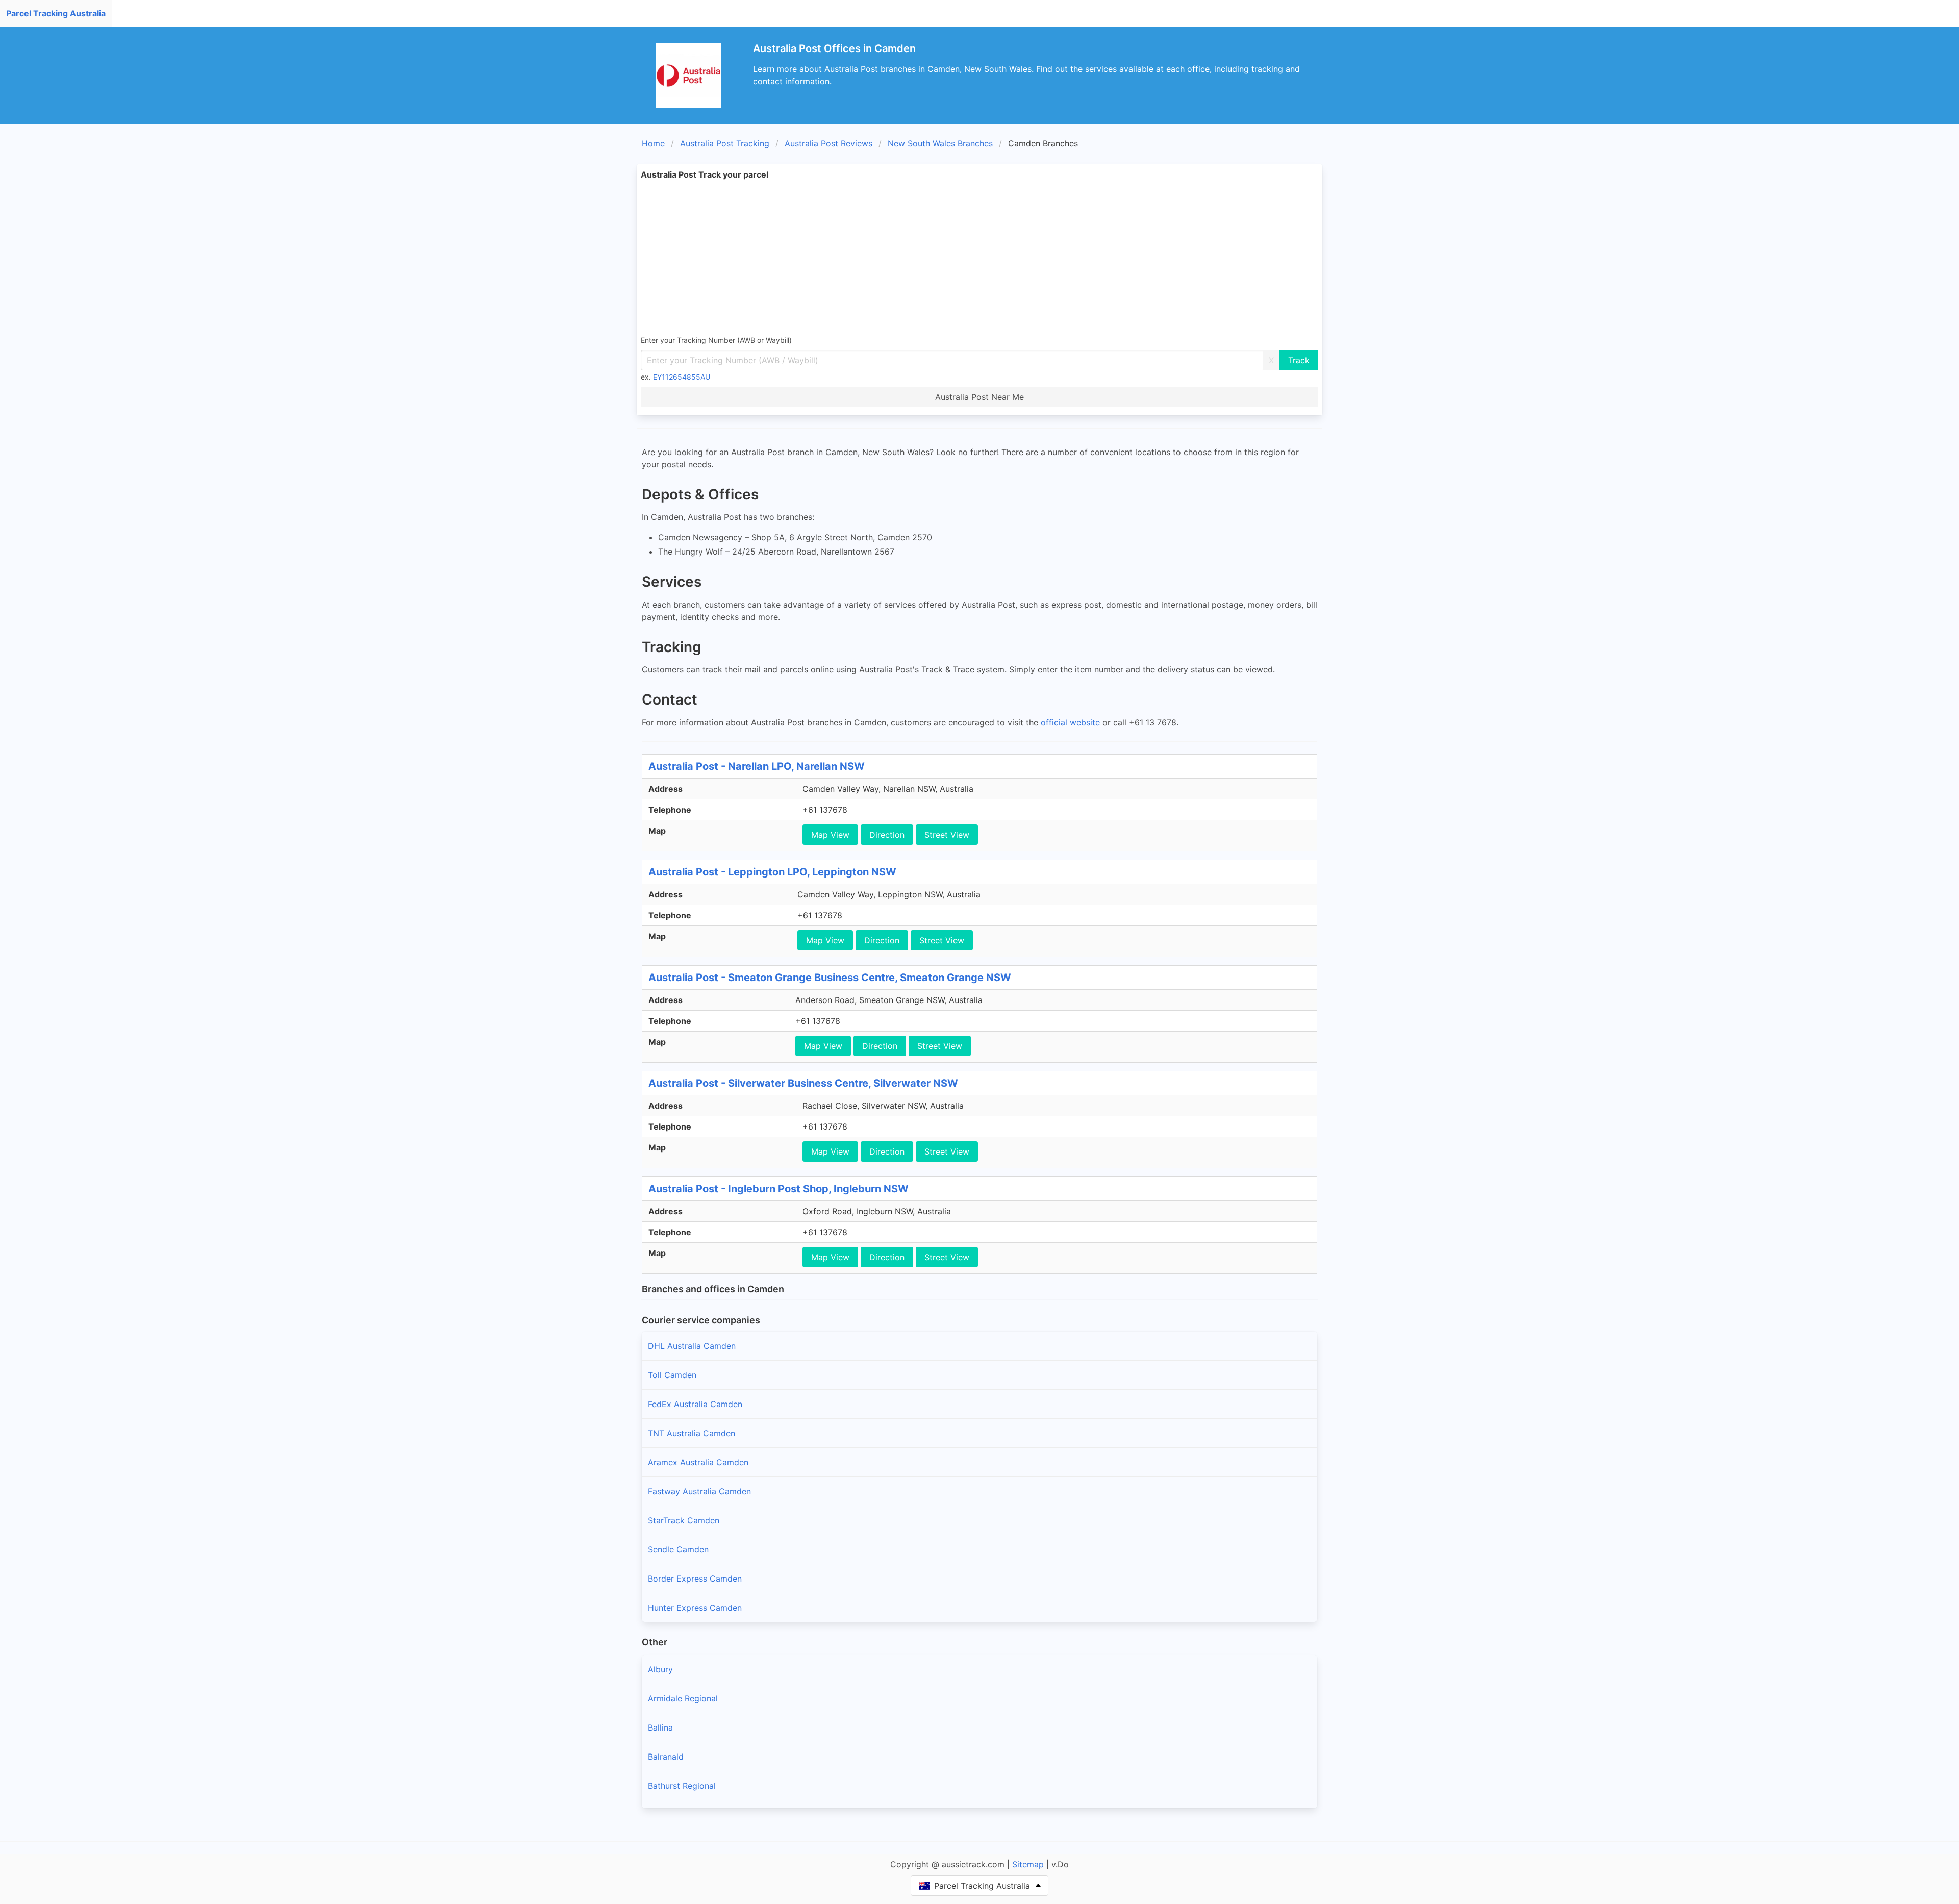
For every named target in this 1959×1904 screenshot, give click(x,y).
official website (1070, 722)
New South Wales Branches (940, 143)
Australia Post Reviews (828, 143)
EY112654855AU (682, 377)
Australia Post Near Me (979, 397)
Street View (947, 835)
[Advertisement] (979, 257)
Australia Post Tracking (725, 143)
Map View (830, 835)
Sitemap (1028, 1864)
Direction (887, 835)
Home (653, 143)
